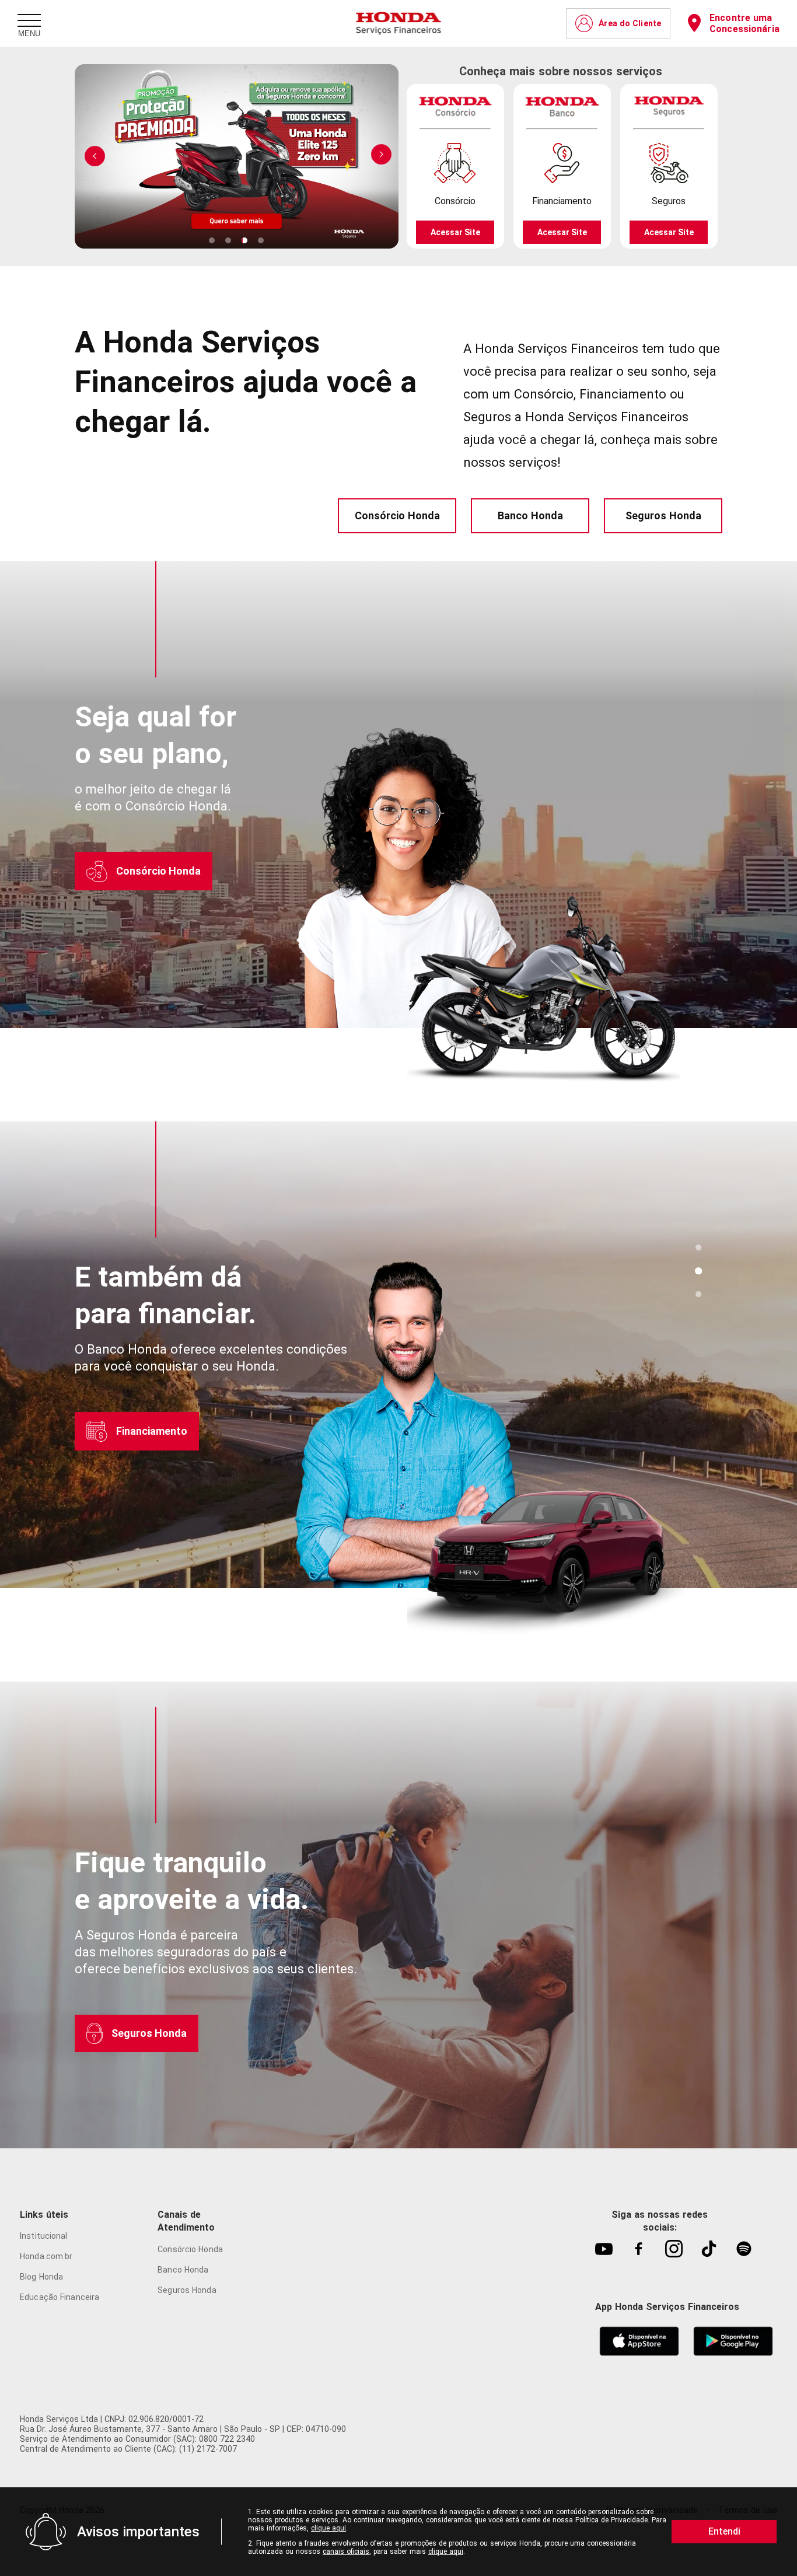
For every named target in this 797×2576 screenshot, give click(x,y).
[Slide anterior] (381, 155)
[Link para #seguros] (698, 1294)
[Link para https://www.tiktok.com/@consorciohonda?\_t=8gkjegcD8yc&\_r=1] (709, 2250)
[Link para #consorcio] (698, 1247)
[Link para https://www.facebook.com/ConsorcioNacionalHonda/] (639, 2250)
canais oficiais (346, 2551)
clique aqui (328, 2528)
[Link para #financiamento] (698, 1271)
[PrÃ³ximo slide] (95, 155)
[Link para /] (399, 23)
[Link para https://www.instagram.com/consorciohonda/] (674, 2250)
